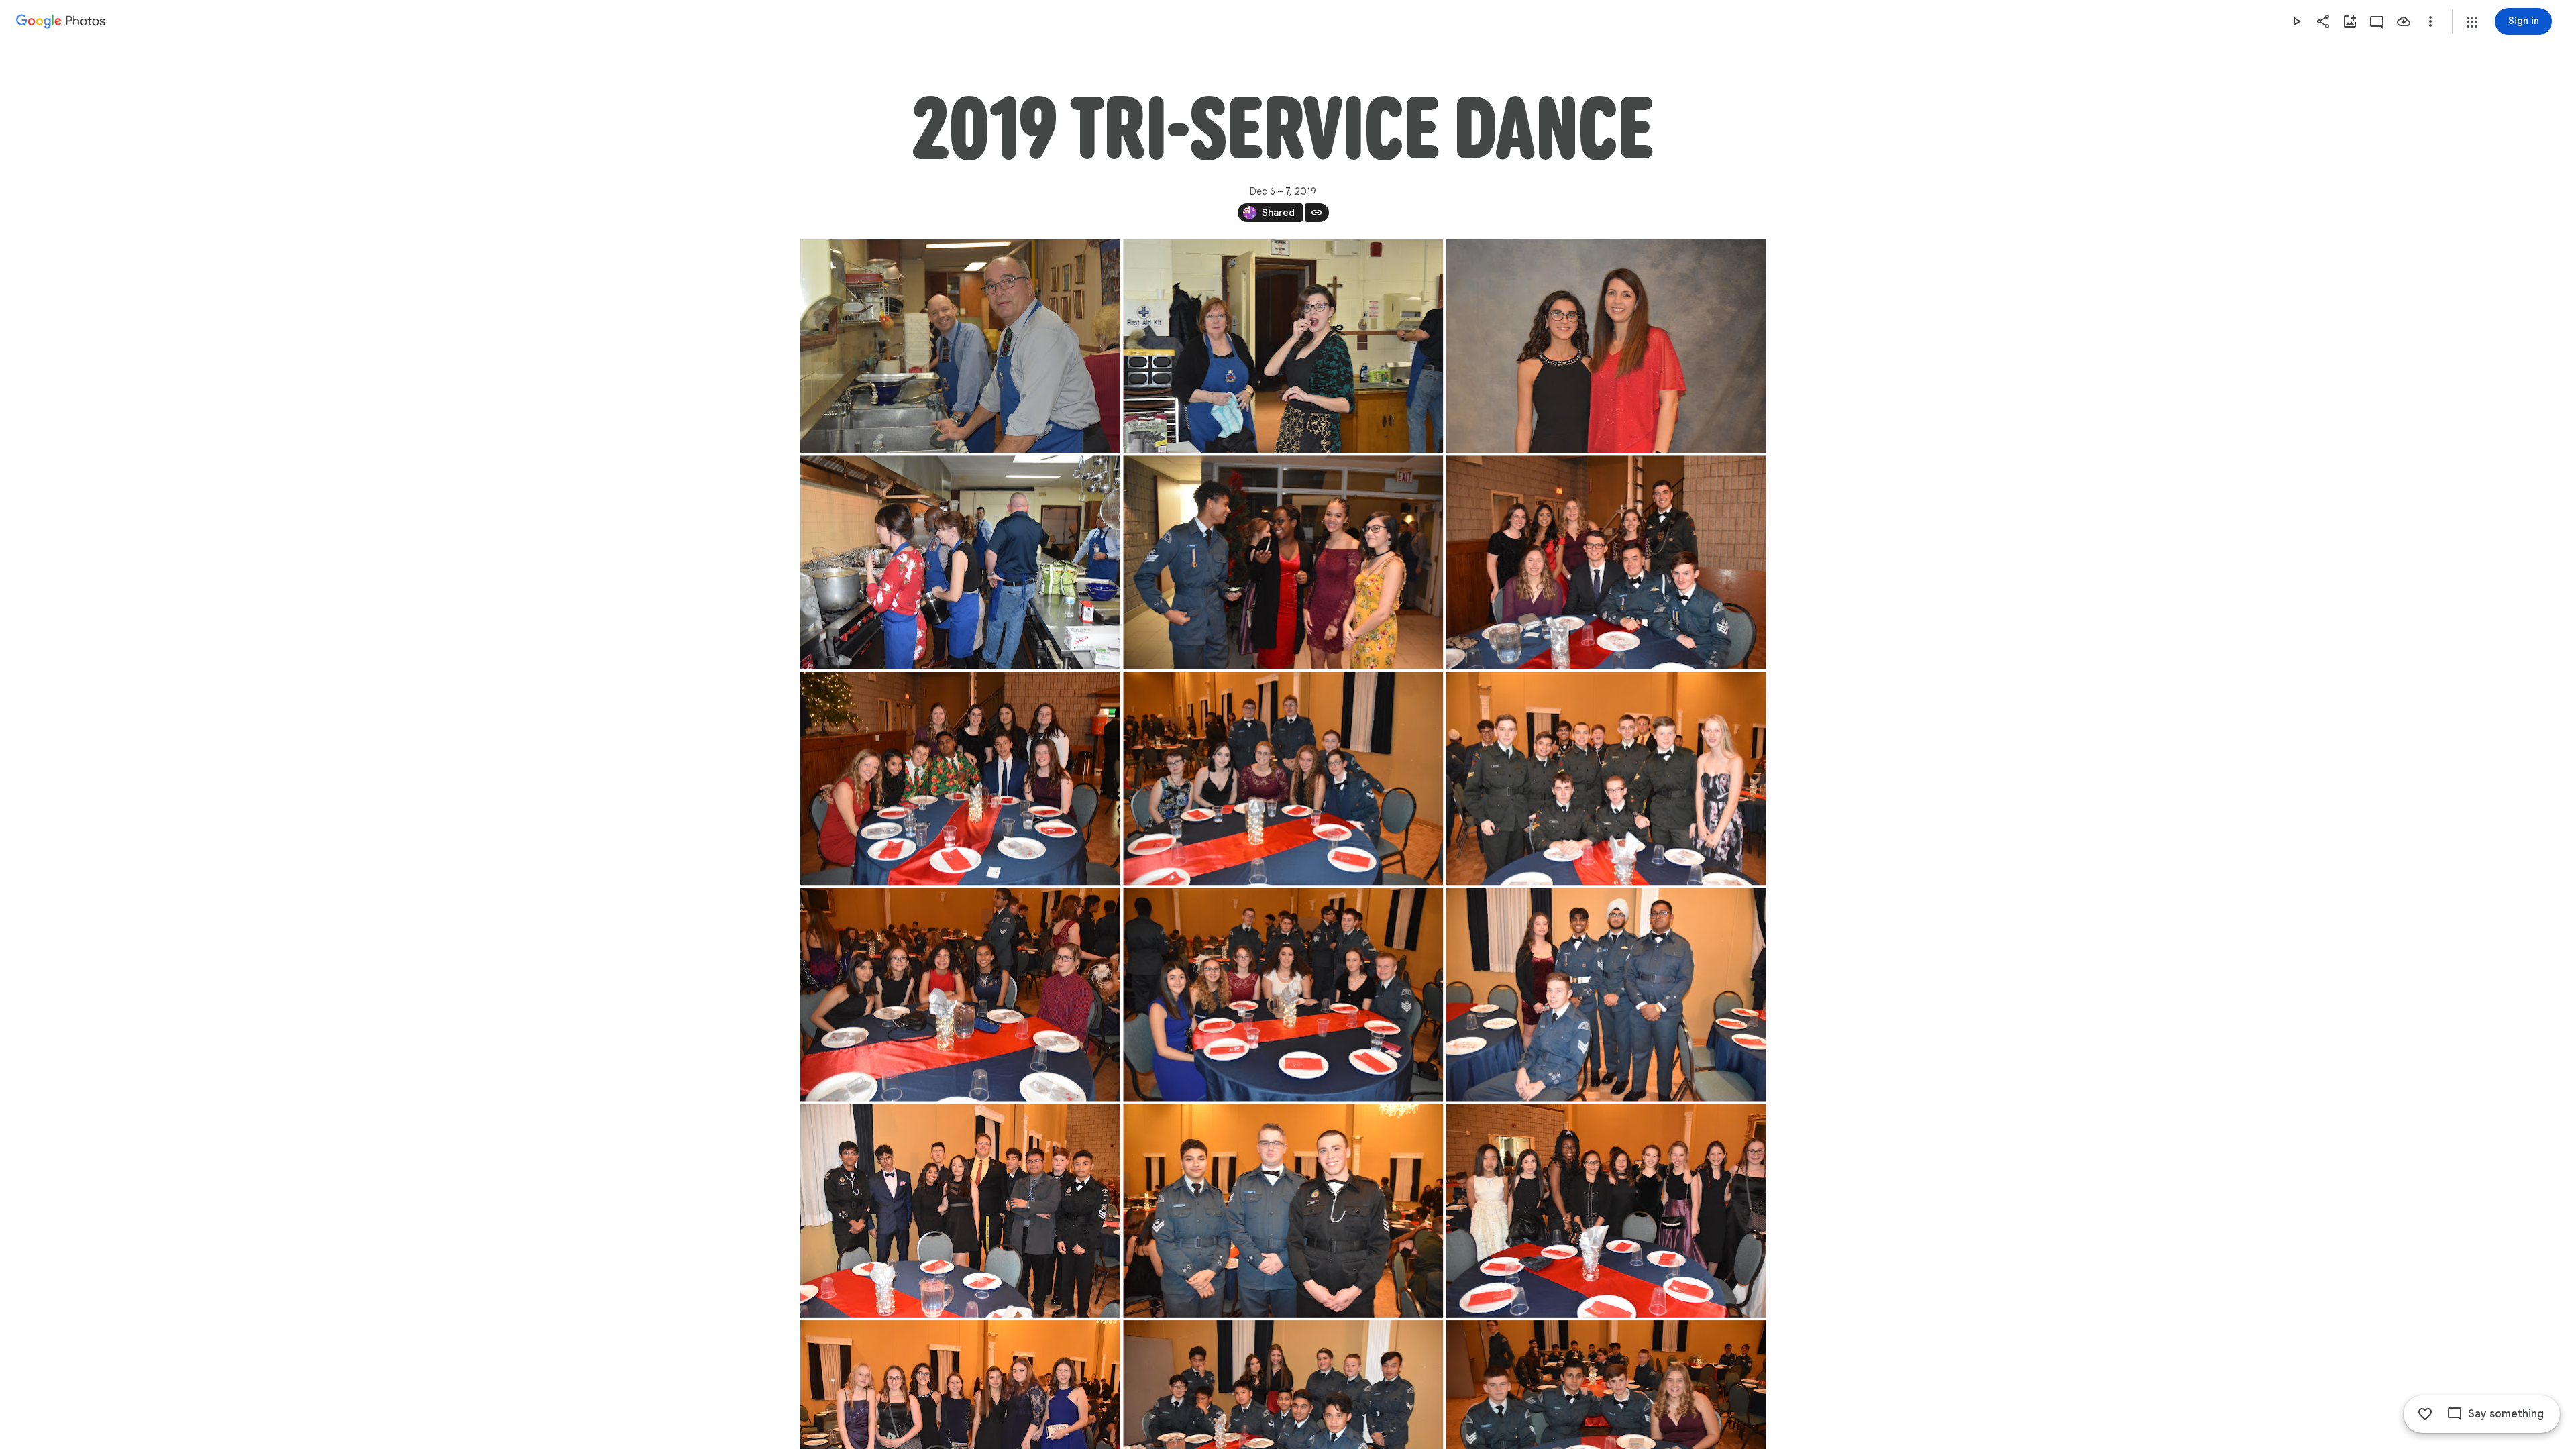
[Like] (2425, 1414)
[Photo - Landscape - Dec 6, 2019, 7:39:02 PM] (960, 1211)
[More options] (2430, 21)
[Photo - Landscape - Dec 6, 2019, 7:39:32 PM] (1283, 1211)
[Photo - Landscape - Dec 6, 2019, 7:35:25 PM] (1606, 562)
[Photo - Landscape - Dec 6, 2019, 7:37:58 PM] (1283, 995)
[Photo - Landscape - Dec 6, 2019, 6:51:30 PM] (960, 346)
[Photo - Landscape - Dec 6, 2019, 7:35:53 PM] (960, 778)
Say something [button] (2506, 1414)
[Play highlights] (2296, 21)
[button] (2472, 22)
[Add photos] (2350, 21)
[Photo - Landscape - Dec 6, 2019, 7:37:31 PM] (960, 995)
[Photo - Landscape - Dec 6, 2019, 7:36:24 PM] (1283, 778)
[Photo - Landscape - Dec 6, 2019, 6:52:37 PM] (1283, 346)
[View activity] (2377, 21)
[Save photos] (2404, 21)
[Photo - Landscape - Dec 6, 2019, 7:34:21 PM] (960, 562)
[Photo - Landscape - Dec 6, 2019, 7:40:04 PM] (1606, 1211)
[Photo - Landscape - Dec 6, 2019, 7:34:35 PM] (1283, 562)
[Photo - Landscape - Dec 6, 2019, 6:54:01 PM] (1606, 346)
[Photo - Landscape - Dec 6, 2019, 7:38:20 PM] (1606, 995)
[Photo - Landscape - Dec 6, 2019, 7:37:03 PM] (1606, 778)
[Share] (2323, 21)
